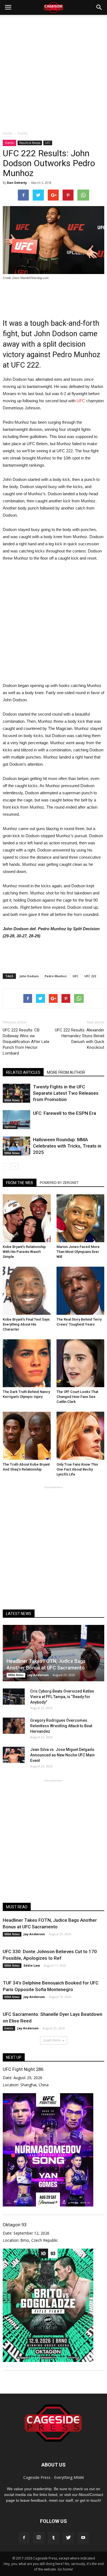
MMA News (12, 1100)
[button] (99, 7)
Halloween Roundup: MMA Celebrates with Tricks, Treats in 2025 (67, 1146)
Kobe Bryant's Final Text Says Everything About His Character (26, 1324)
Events (9, 143)
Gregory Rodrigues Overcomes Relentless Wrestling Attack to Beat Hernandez (61, 1726)
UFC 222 (90, 976)
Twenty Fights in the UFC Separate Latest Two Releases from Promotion (66, 1093)
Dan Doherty (17, 183)
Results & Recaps (30, 143)
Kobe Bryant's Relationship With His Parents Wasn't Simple (24, 1252)
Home (8, 133)
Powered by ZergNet (59, 1183)
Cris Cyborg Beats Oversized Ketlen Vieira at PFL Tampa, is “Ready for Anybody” (62, 1697)
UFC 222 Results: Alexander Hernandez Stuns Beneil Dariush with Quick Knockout (80, 1039)
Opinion (10, 1127)
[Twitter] (68, 2538)
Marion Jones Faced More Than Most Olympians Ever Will (78, 1252)
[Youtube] (83, 2538)
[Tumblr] (54, 2538)
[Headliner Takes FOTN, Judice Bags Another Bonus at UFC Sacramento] (54, 1653)
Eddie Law (32, 1965)
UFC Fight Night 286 (23, 2069)
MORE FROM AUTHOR (66, 1072)
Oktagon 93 (15, 2225)
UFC (48, 143)
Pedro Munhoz (56, 976)
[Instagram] (39, 2538)
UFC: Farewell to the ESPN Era (64, 1113)
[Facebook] (24, 2538)
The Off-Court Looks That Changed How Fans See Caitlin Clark (77, 1397)
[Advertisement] (54, 71)
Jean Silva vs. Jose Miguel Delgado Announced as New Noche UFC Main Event (62, 1755)
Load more (52, 2040)
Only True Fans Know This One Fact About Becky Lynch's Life (77, 1469)
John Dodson (29, 976)
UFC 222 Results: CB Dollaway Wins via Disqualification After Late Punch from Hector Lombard (26, 1042)
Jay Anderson (38, 1675)
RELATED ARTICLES (23, 1072)
